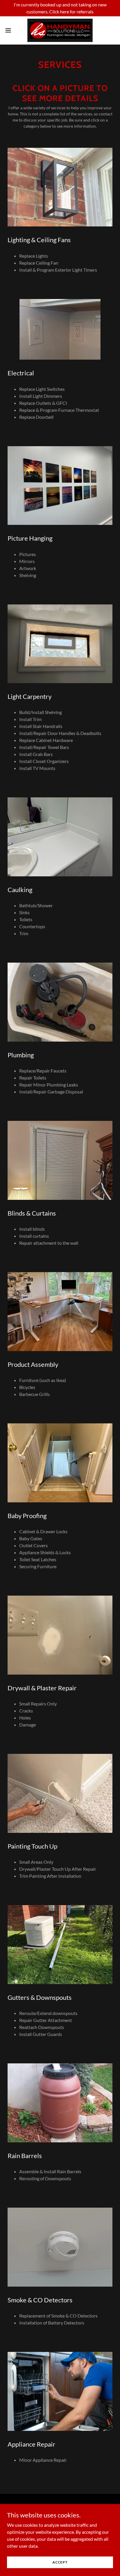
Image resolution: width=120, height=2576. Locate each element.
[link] (60, 30)
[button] (11, 30)
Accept (60, 2562)
